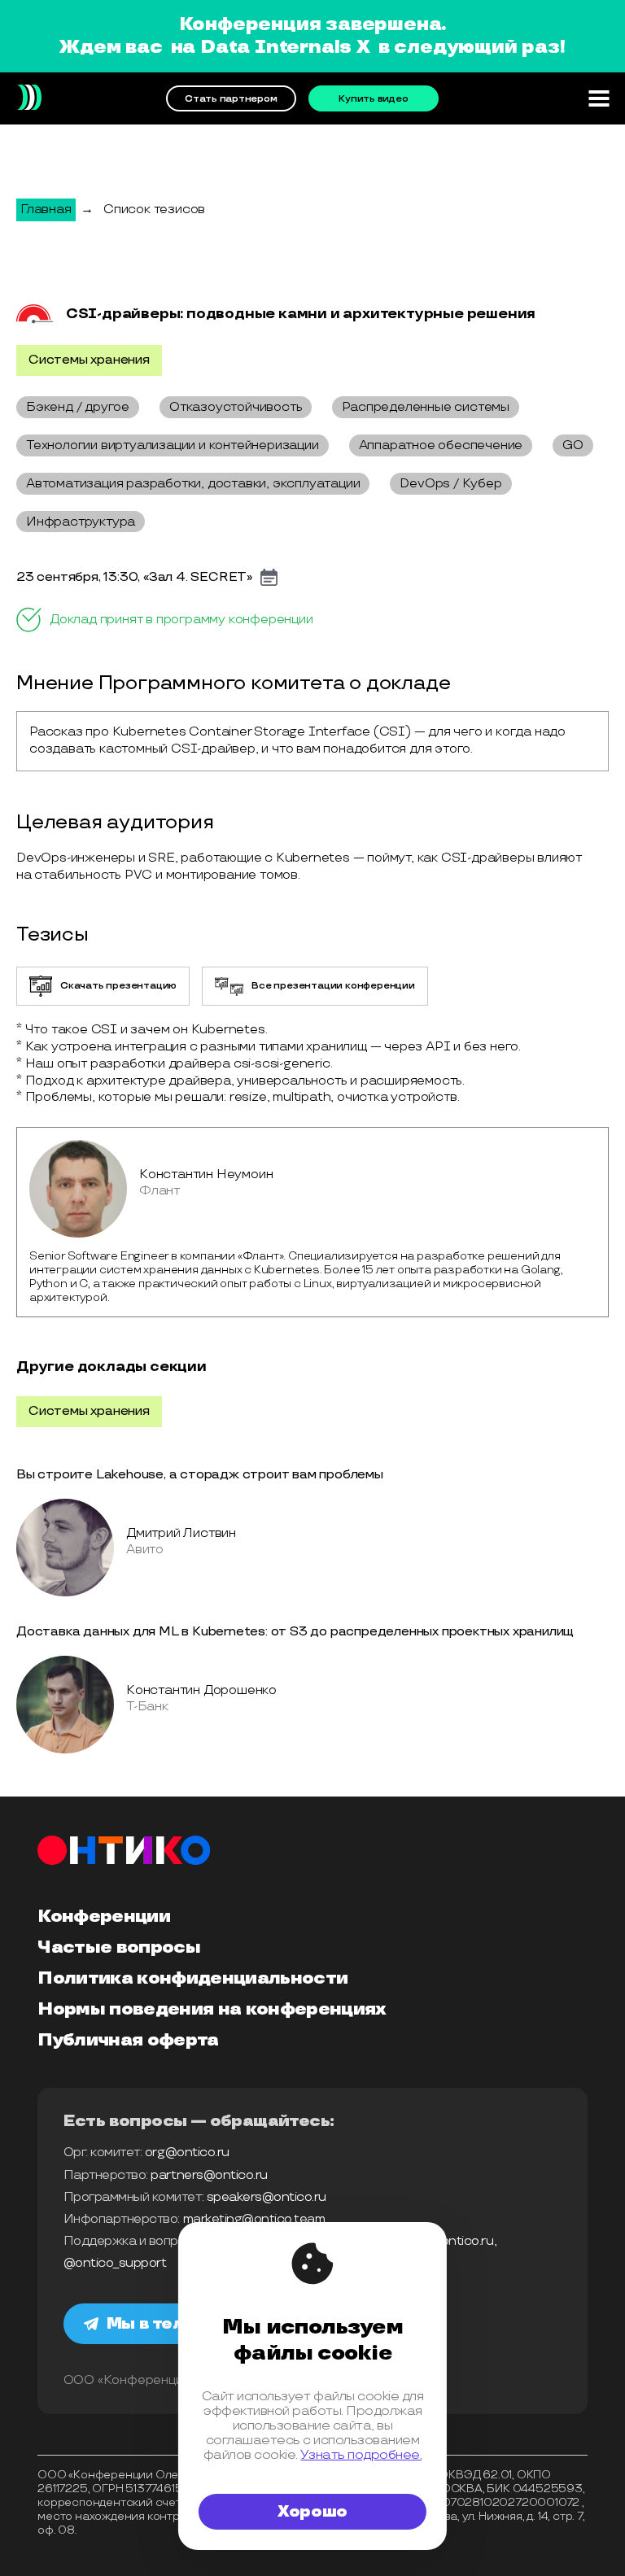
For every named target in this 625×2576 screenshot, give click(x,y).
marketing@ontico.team (254, 2219)
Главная (46, 210)
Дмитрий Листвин (181, 1533)
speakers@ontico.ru (267, 2197)
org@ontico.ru (187, 2152)
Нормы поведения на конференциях (212, 2010)
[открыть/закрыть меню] (599, 98)
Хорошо (312, 2512)
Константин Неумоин (206, 1174)
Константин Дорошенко (201, 1690)
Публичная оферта (128, 2041)
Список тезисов (154, 210)
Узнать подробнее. (361, 2455)
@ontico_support (115, 2263)
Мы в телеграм (173, 2324)
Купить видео (373, 99)
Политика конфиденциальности (192, 1979)
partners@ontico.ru (209, 2175)
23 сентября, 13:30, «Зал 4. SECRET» (134, 578)
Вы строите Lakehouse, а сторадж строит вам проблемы (200, 1475)
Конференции (104, 1917)
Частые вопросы (119, 1948)
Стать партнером (231, 99)
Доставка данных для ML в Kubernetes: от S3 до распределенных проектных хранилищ (295, 1632)
